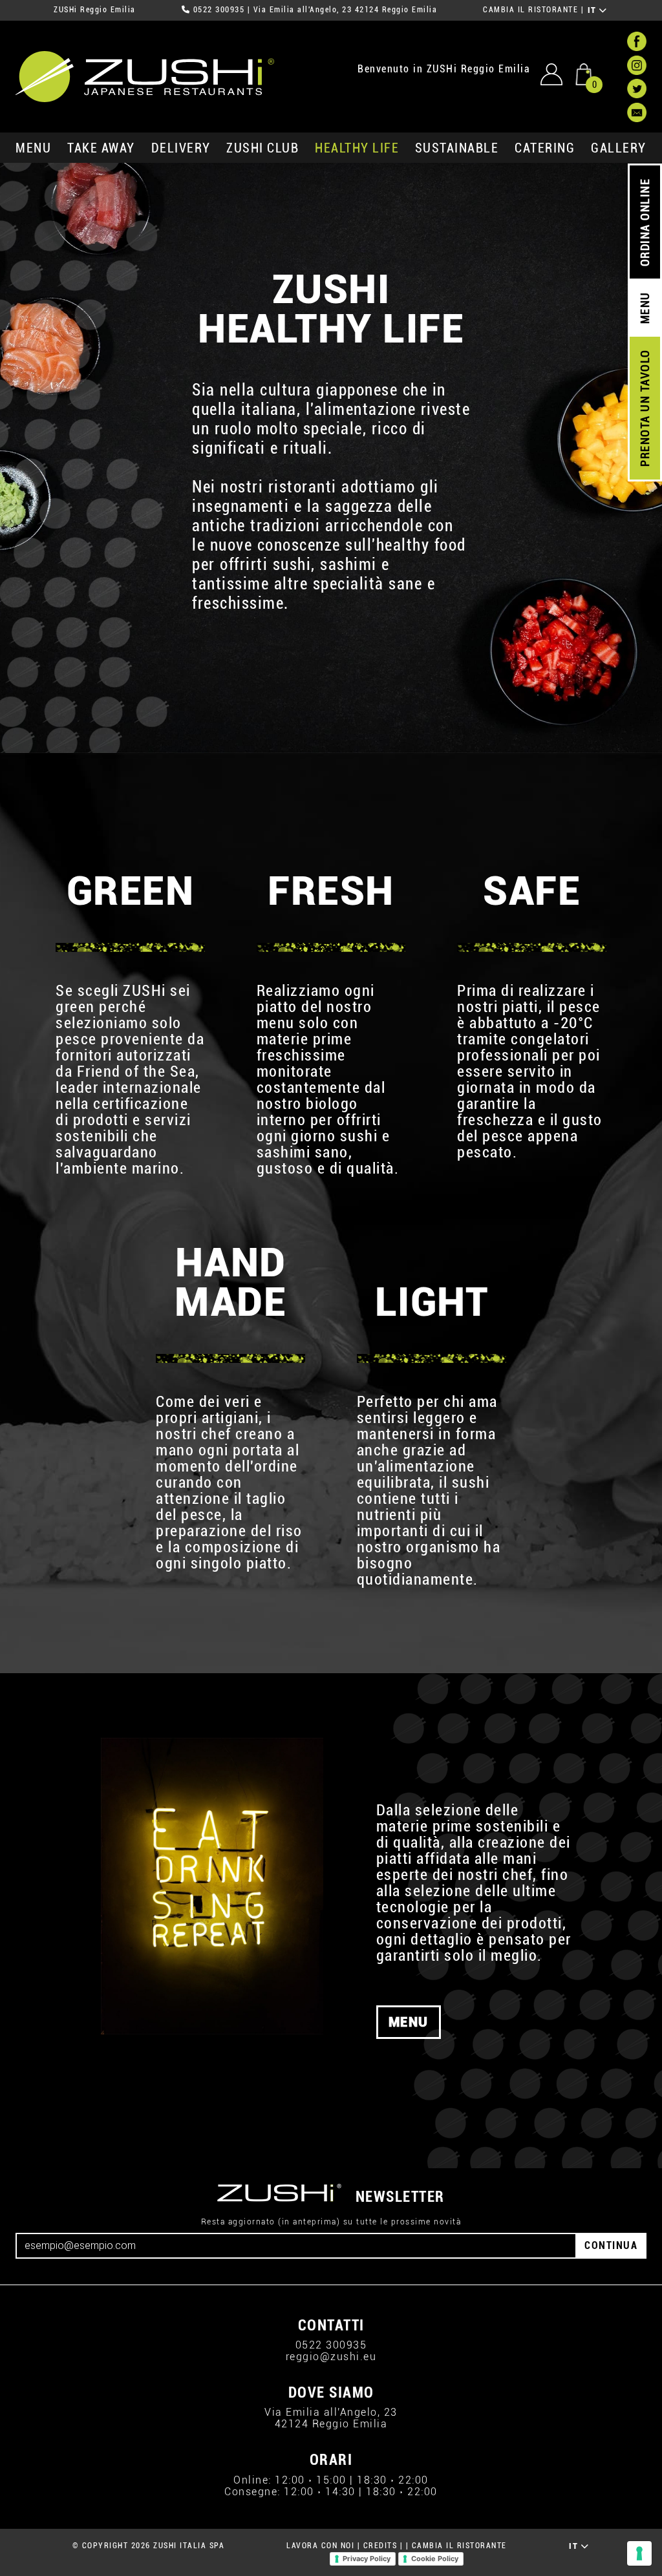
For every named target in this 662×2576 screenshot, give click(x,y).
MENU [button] (409, 2022)
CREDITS (380, 2546)
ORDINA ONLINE (645, 223)
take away (101, 148)
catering (545, 148)
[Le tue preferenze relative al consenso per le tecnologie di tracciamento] (639, 2553)
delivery (181, 148)
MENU (33, 148)
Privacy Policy (367, 2559)
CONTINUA (611, 2245)
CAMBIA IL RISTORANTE (530, 10)
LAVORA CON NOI (320, 2546)
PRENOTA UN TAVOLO (645, 408)
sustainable (457, 148)
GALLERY (619, 148)
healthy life (357, 148)
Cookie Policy (435, 2559)
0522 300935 (219, 10)
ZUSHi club (262, 148)
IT (594, 10)
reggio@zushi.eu (331, 2357)
